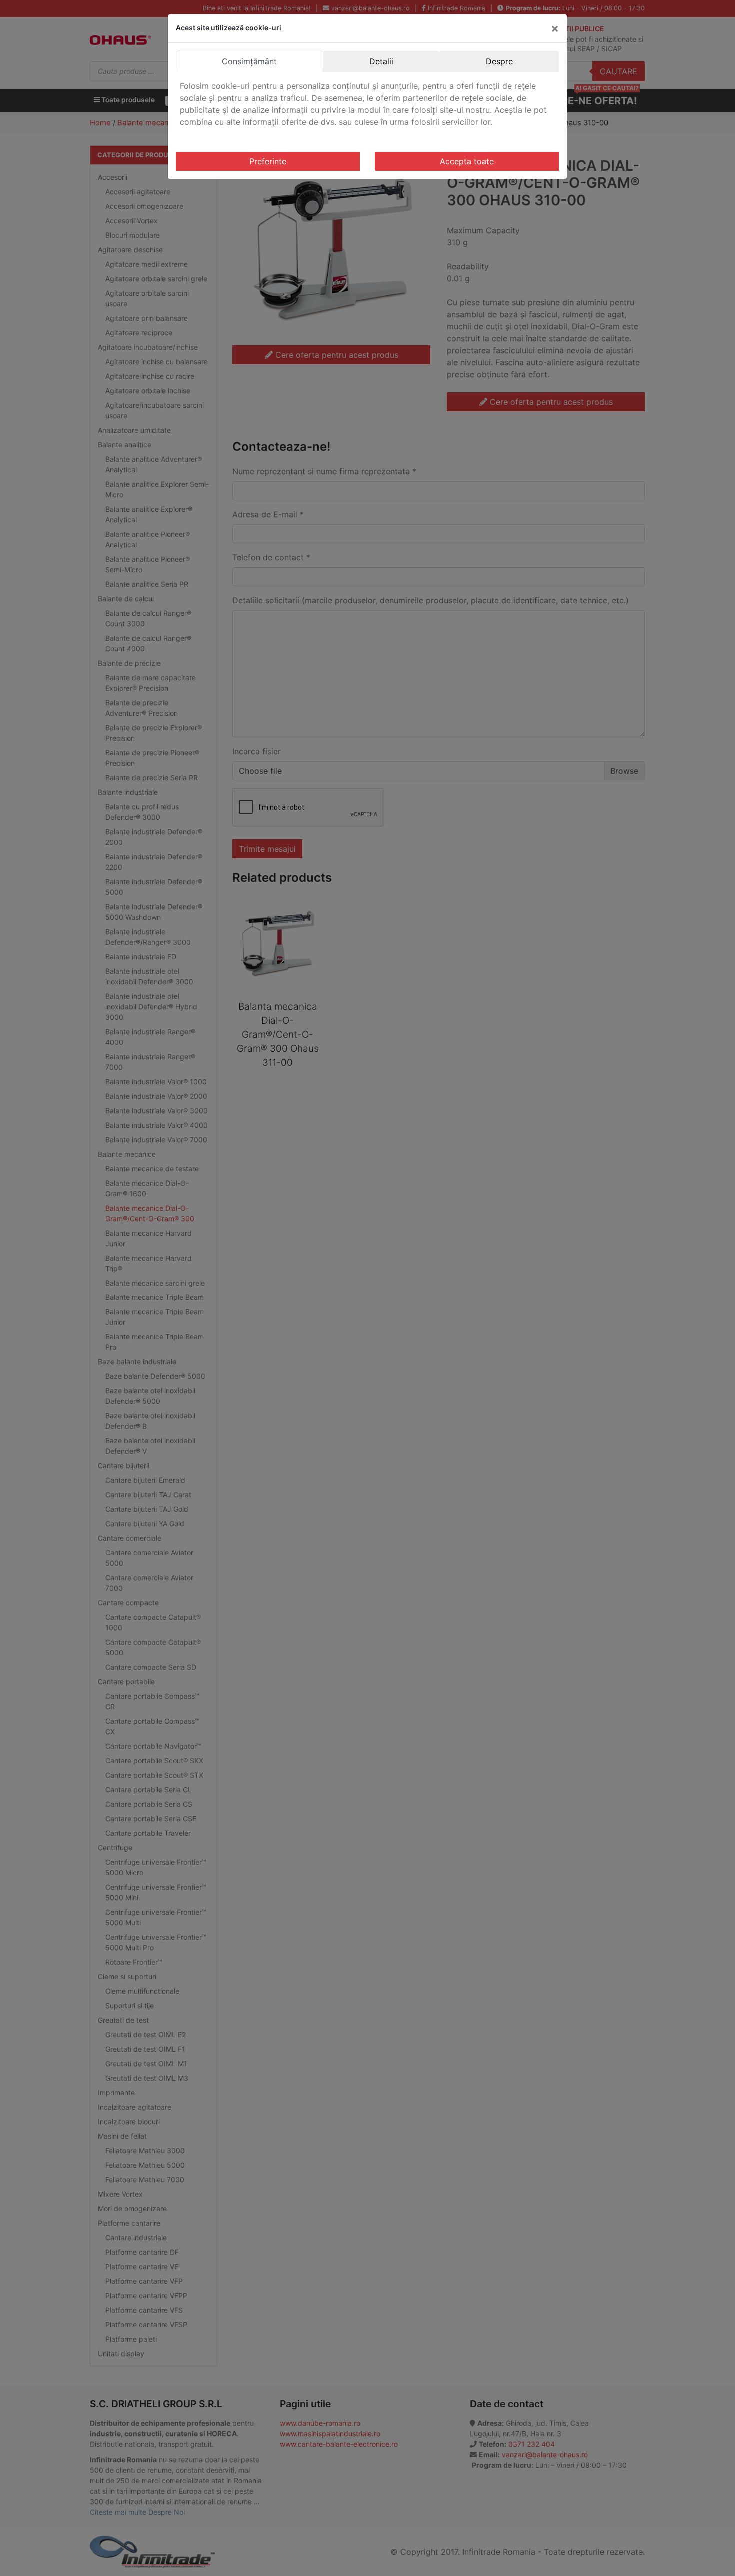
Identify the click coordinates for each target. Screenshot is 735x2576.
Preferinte (268, 161)
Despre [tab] (499, 61)
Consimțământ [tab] (249, 61)
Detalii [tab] (381, 61)
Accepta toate (467, 161)
